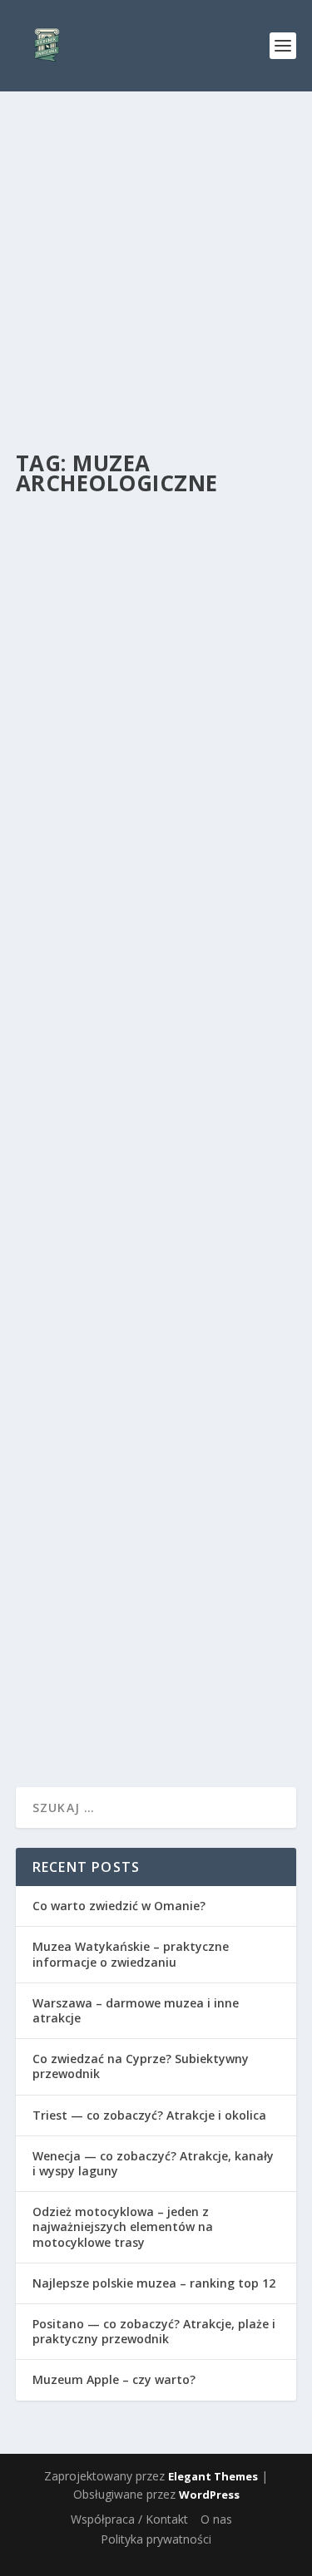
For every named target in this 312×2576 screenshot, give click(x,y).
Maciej (77, 743)
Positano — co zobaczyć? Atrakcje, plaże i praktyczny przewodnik (154, 2331)
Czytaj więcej (84, 865)
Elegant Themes (213, 2476)
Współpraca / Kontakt (129, 2519)
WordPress (209, 2495)
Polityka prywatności (156, 2539)
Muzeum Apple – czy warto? (114, 2379)
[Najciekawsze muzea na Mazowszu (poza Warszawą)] (156, 1011)
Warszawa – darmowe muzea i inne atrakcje (136, 2010)
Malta (188, 1572)
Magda (78, 1572)
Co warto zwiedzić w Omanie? (119, 1906)
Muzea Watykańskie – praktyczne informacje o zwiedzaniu (131, 1954)
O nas (216, 2519)
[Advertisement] (156, 256)
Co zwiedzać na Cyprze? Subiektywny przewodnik (141, 2066)
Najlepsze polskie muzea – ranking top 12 (154, 2283)
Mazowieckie (203, 1172)
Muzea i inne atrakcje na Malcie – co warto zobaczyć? (156, 1538)
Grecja (177, 743)
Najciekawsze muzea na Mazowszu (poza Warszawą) (142, 1138)
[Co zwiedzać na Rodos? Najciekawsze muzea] (156, 591)
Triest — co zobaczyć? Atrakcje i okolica (149, 2115)
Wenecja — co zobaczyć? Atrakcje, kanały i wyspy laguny (153, 2163)
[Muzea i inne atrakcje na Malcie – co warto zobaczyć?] (156, 1426)
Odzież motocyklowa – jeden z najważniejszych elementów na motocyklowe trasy (123, 2226)
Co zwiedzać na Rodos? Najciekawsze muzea (122, 709)
